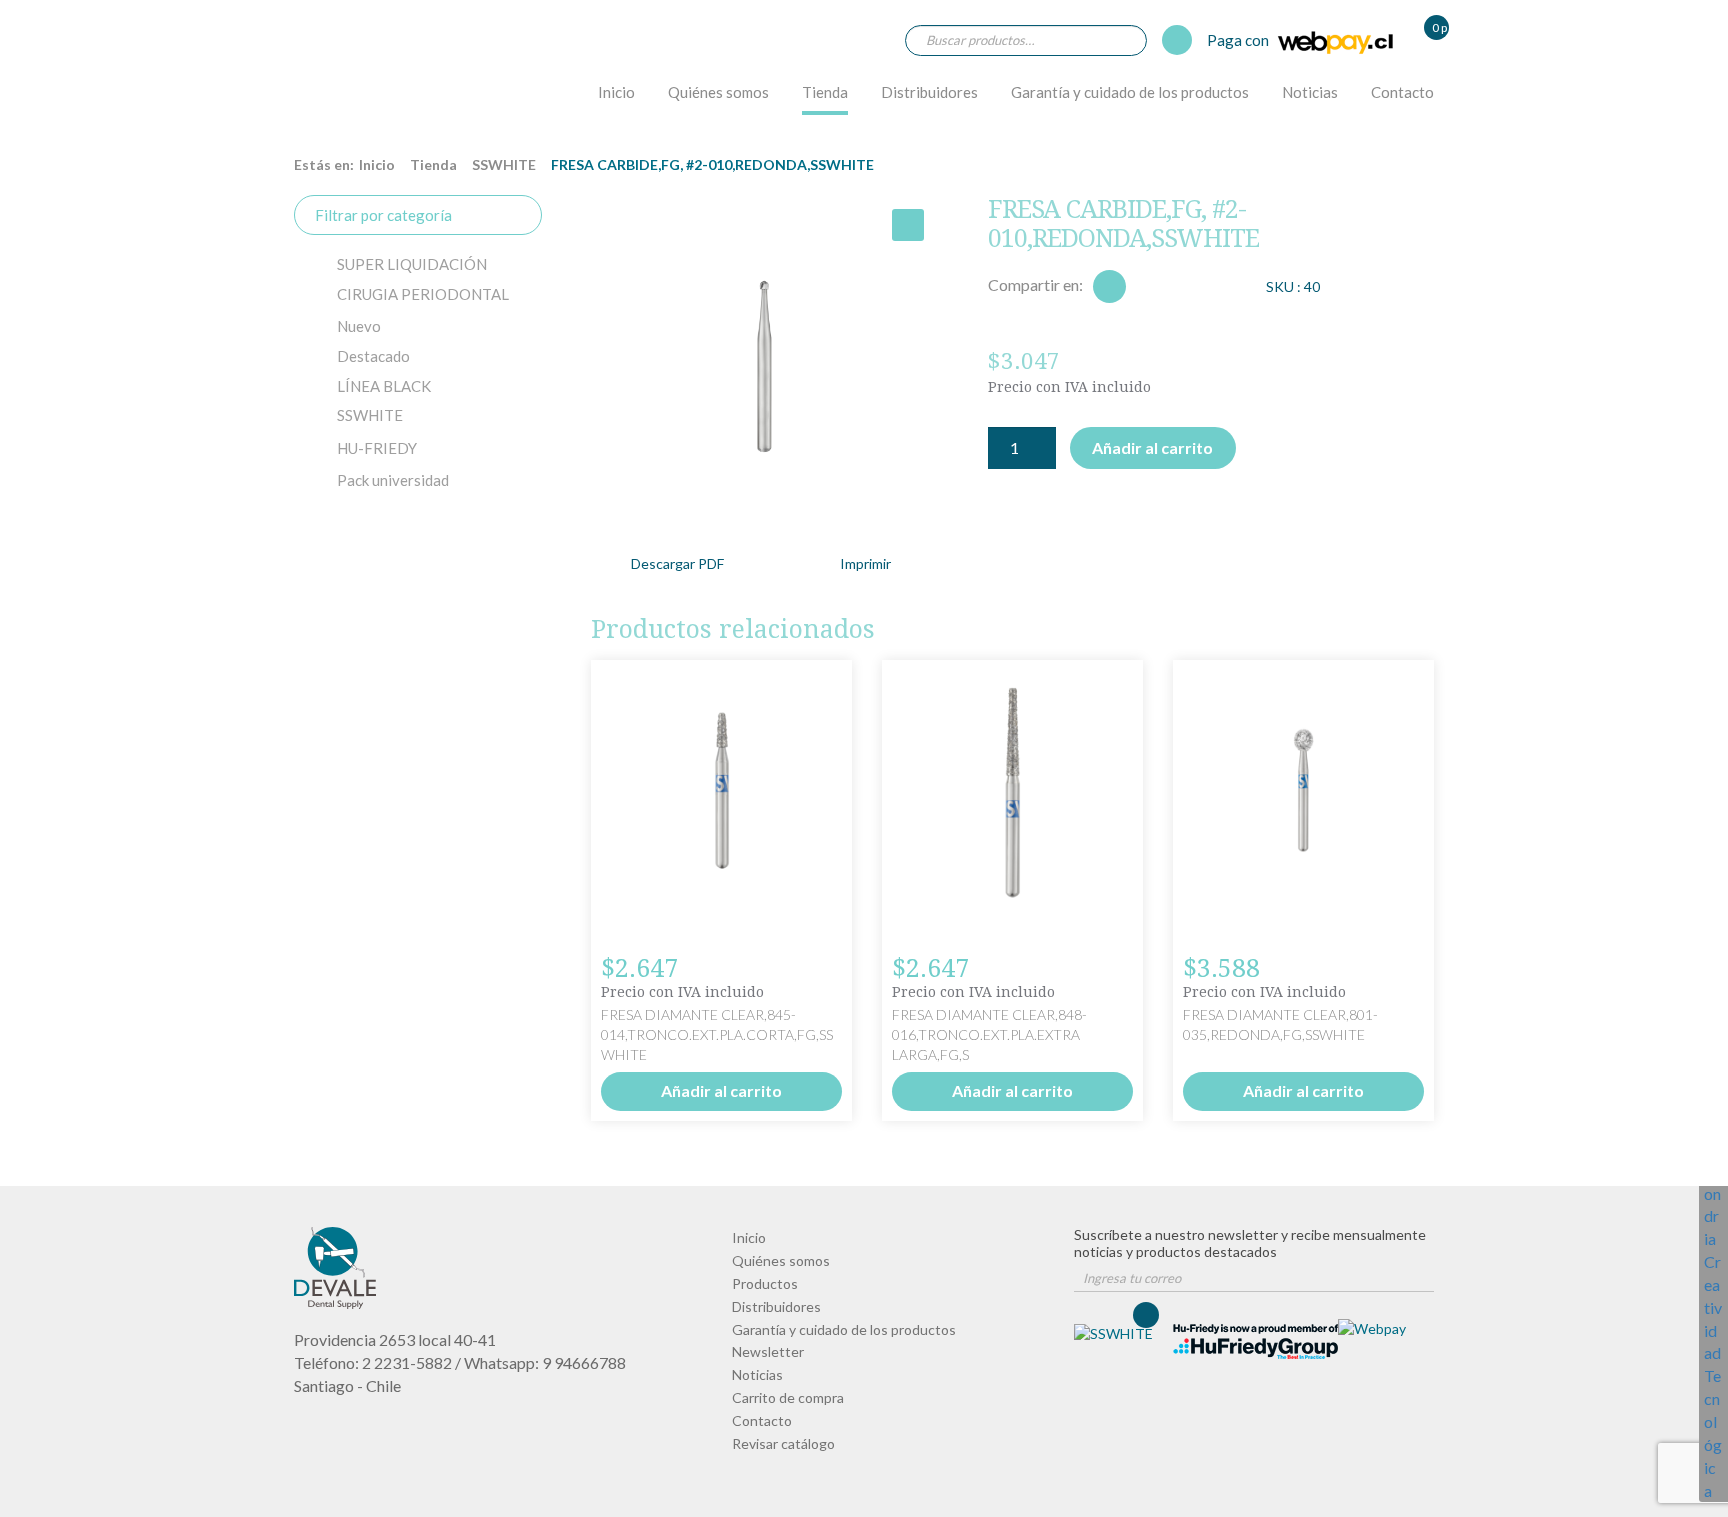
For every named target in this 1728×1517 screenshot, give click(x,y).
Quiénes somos (718, 92)
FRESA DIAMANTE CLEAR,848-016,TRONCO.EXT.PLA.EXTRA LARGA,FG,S (989, 1034)
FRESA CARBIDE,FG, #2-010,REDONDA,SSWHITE (350, 77)
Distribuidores (929, 92)
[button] (908, 225)
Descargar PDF (677, 563)
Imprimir (865, 563)
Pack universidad (393, 480)
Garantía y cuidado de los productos (1130, 92)
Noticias (1310, 92)
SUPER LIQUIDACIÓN (412, 264)
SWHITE (370, 415)
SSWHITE (504, 164)
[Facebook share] (1109, 286)
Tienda (825, 92)
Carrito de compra (788, 1397)
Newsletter (768, 1351)
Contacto (1402, 92)
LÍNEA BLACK (384, 386)
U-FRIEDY (377, 448)
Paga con (1239, 40)
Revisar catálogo (783, 1443)
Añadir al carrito (1152, 447)
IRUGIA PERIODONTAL (423, 294)
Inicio (616, 92)
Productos (765, 1283)
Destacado (373, 356)
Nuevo (359, 326)
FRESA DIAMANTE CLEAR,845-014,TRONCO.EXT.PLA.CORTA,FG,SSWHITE (717, 1034)
